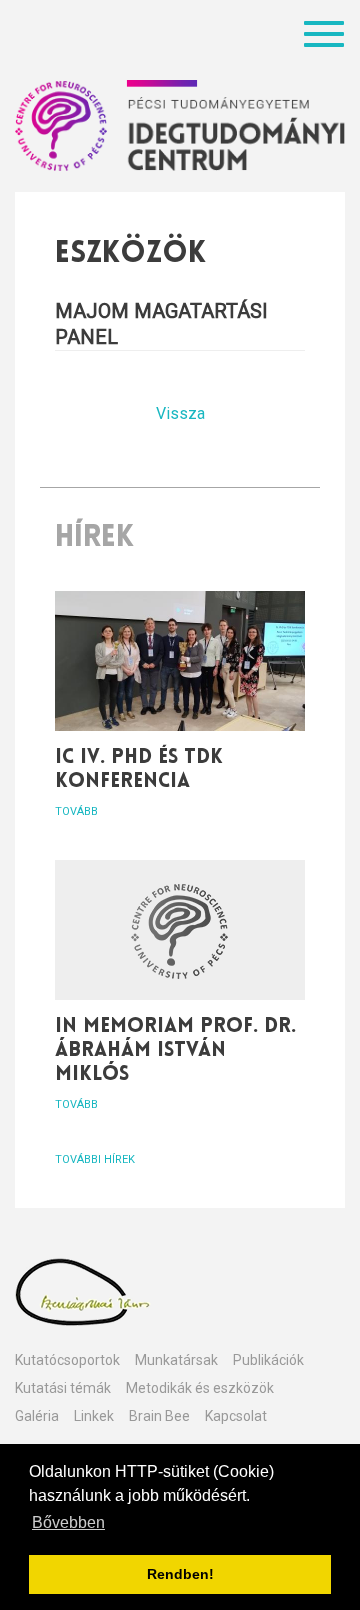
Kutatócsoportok (67, 1360)
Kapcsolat (236, 1416)
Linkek (94, 1416)
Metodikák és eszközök (200, 1388)
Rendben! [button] (180, 1574)
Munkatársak (176, 1360)
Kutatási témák (63, 1388)
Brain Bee (159, 1416)
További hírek (95, 1159)
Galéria (37, 1416)
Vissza (180, 413)
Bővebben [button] (68, 1522)
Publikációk (268, 1360)
